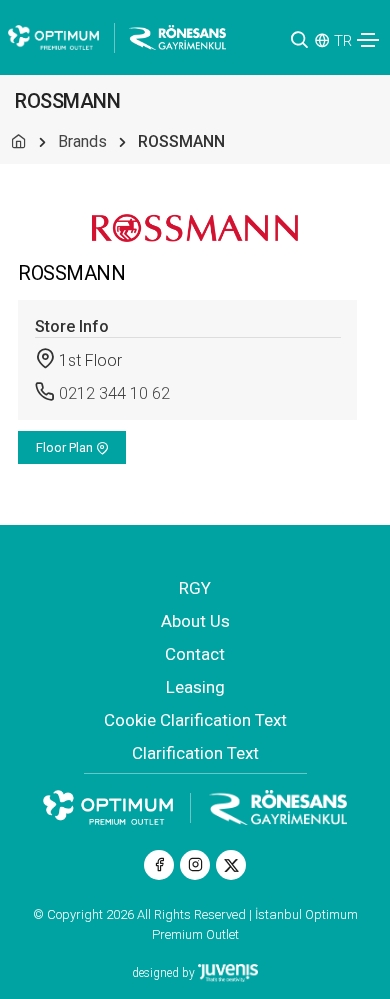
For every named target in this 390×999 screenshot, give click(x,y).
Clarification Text (195, 753)
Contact (195, 654)
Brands (82, 141)
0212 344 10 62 (114, 393)
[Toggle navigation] (368, 40)
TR (343, 41)
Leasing (195, 687)
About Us (195, 621)
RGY (195, 588)
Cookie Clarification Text (195, 720)
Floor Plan (66, 447)
